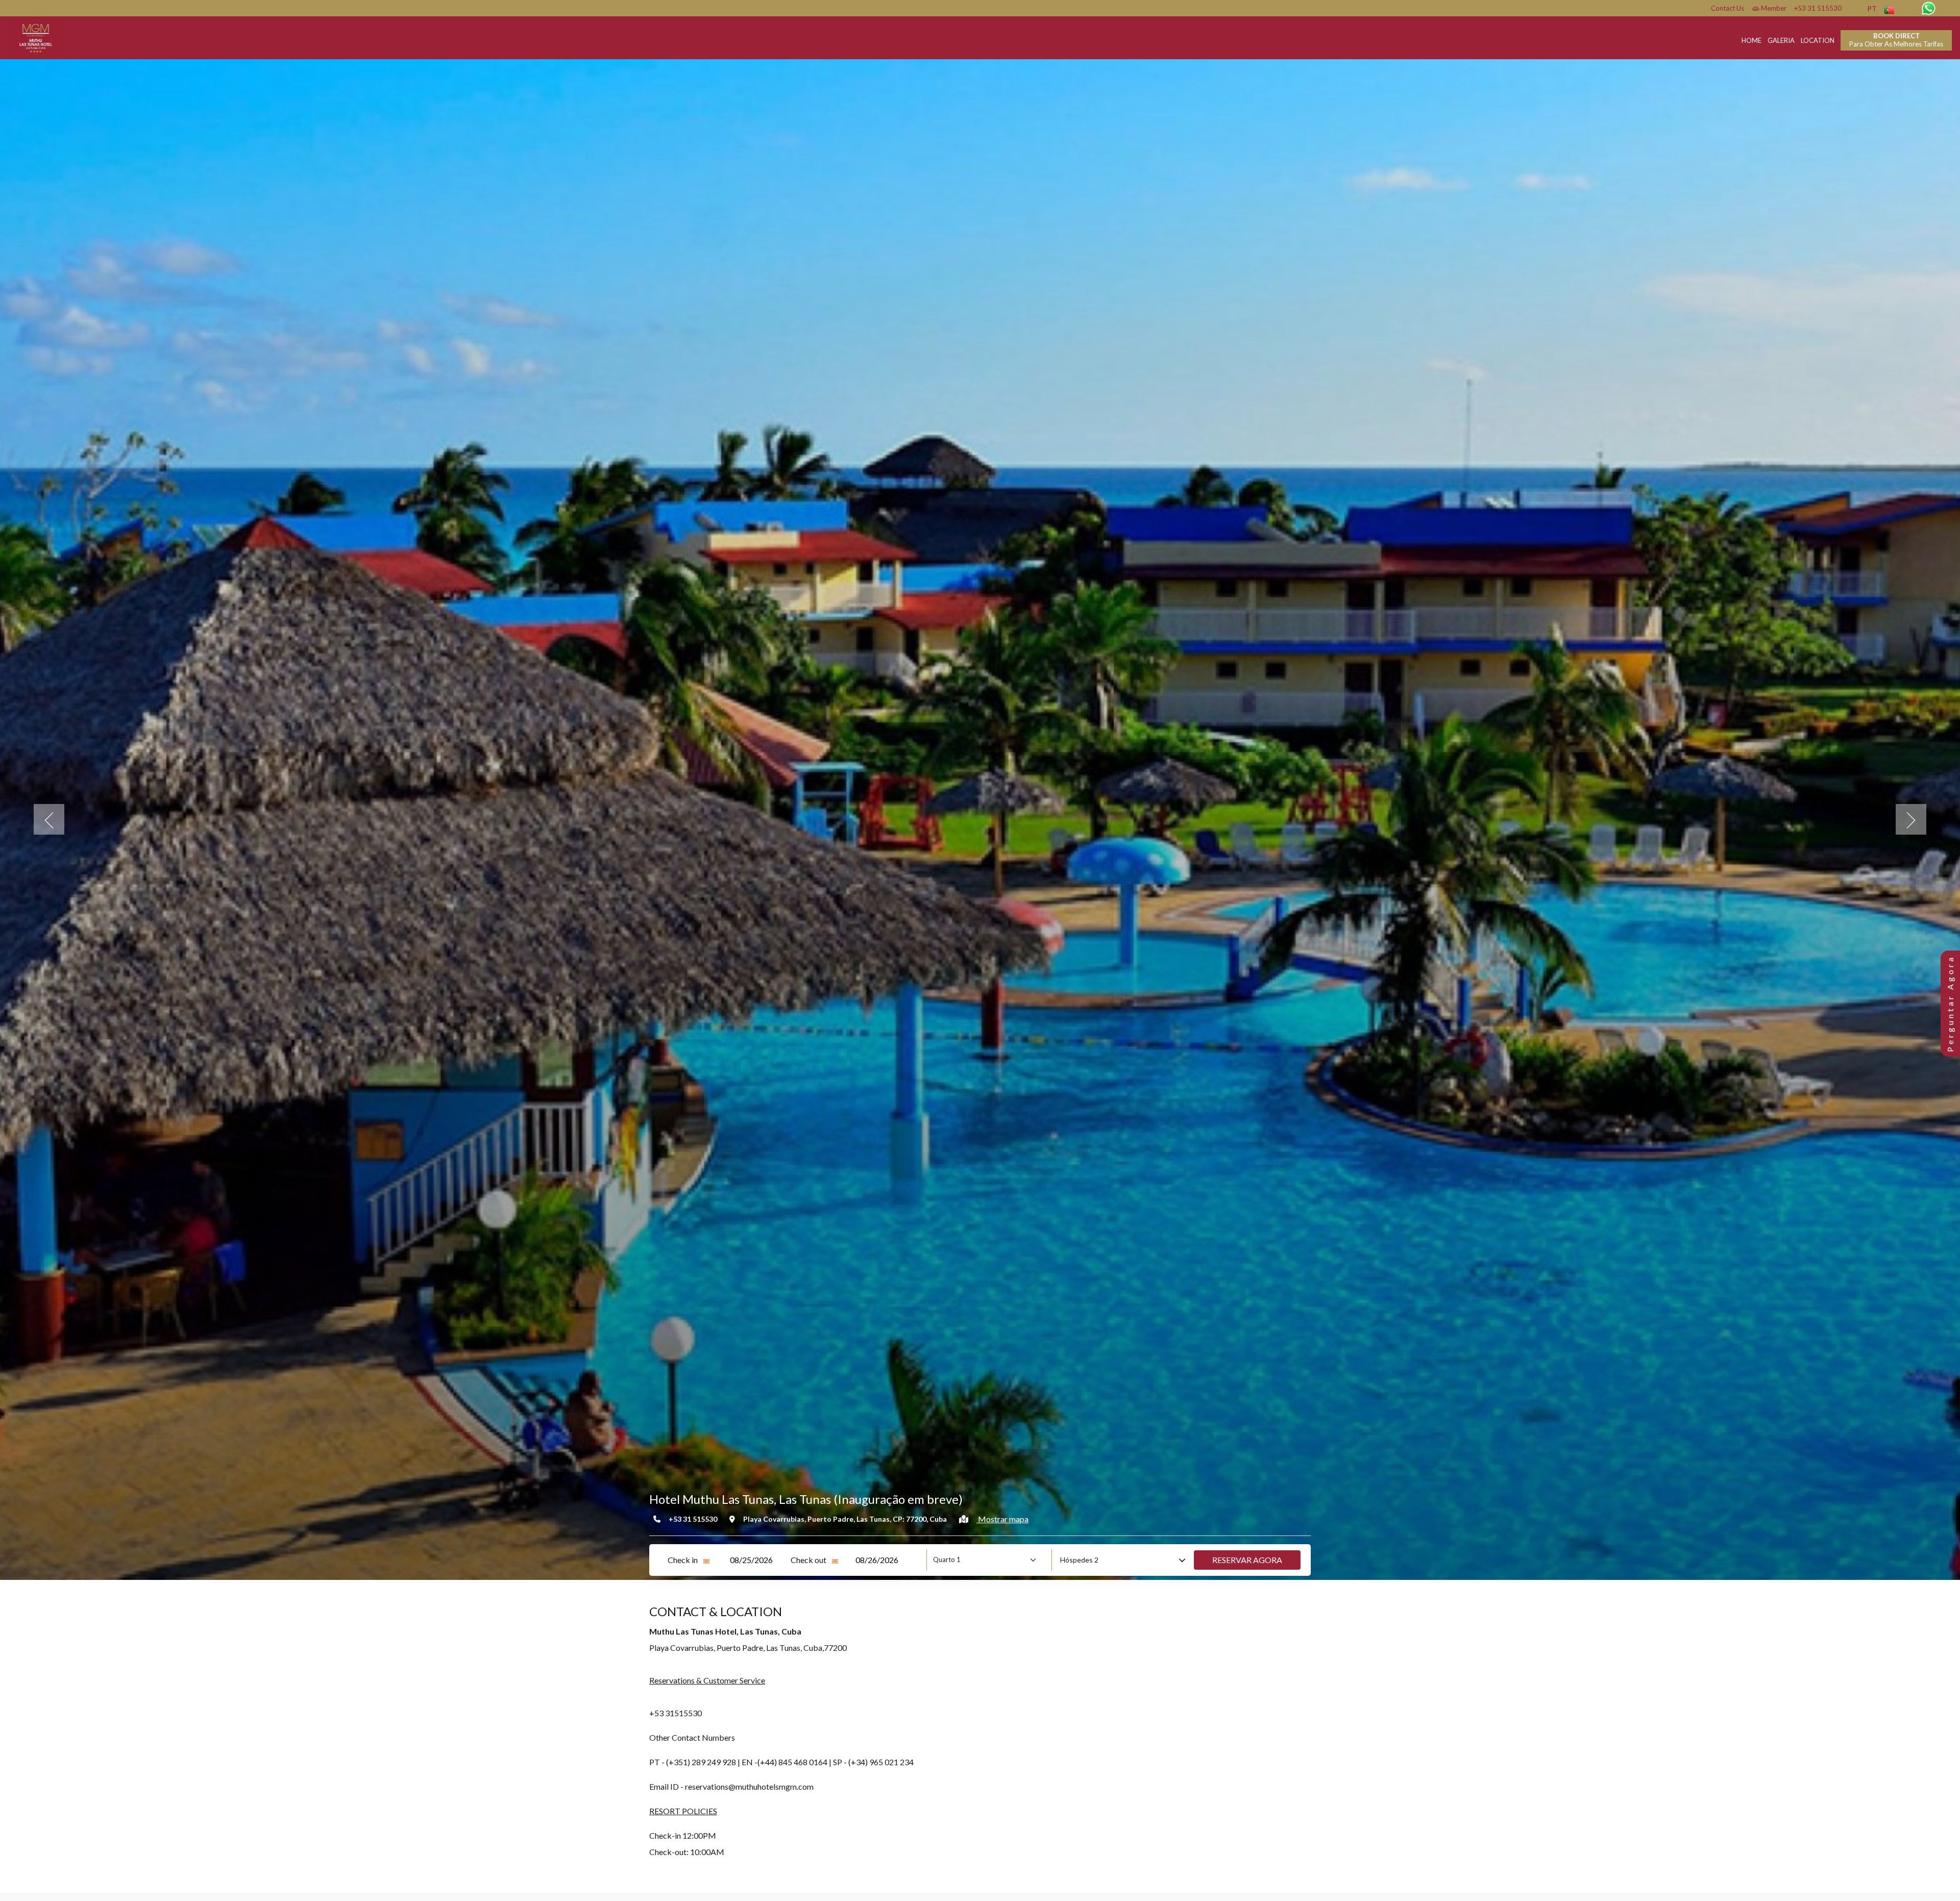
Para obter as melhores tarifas (1896, 40)
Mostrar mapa (1002, 1519)
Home (1751, 40)
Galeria (1781, 40)
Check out (808, 1560)
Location (1818, 40)
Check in (683, 1560)
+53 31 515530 (1818, 8)
